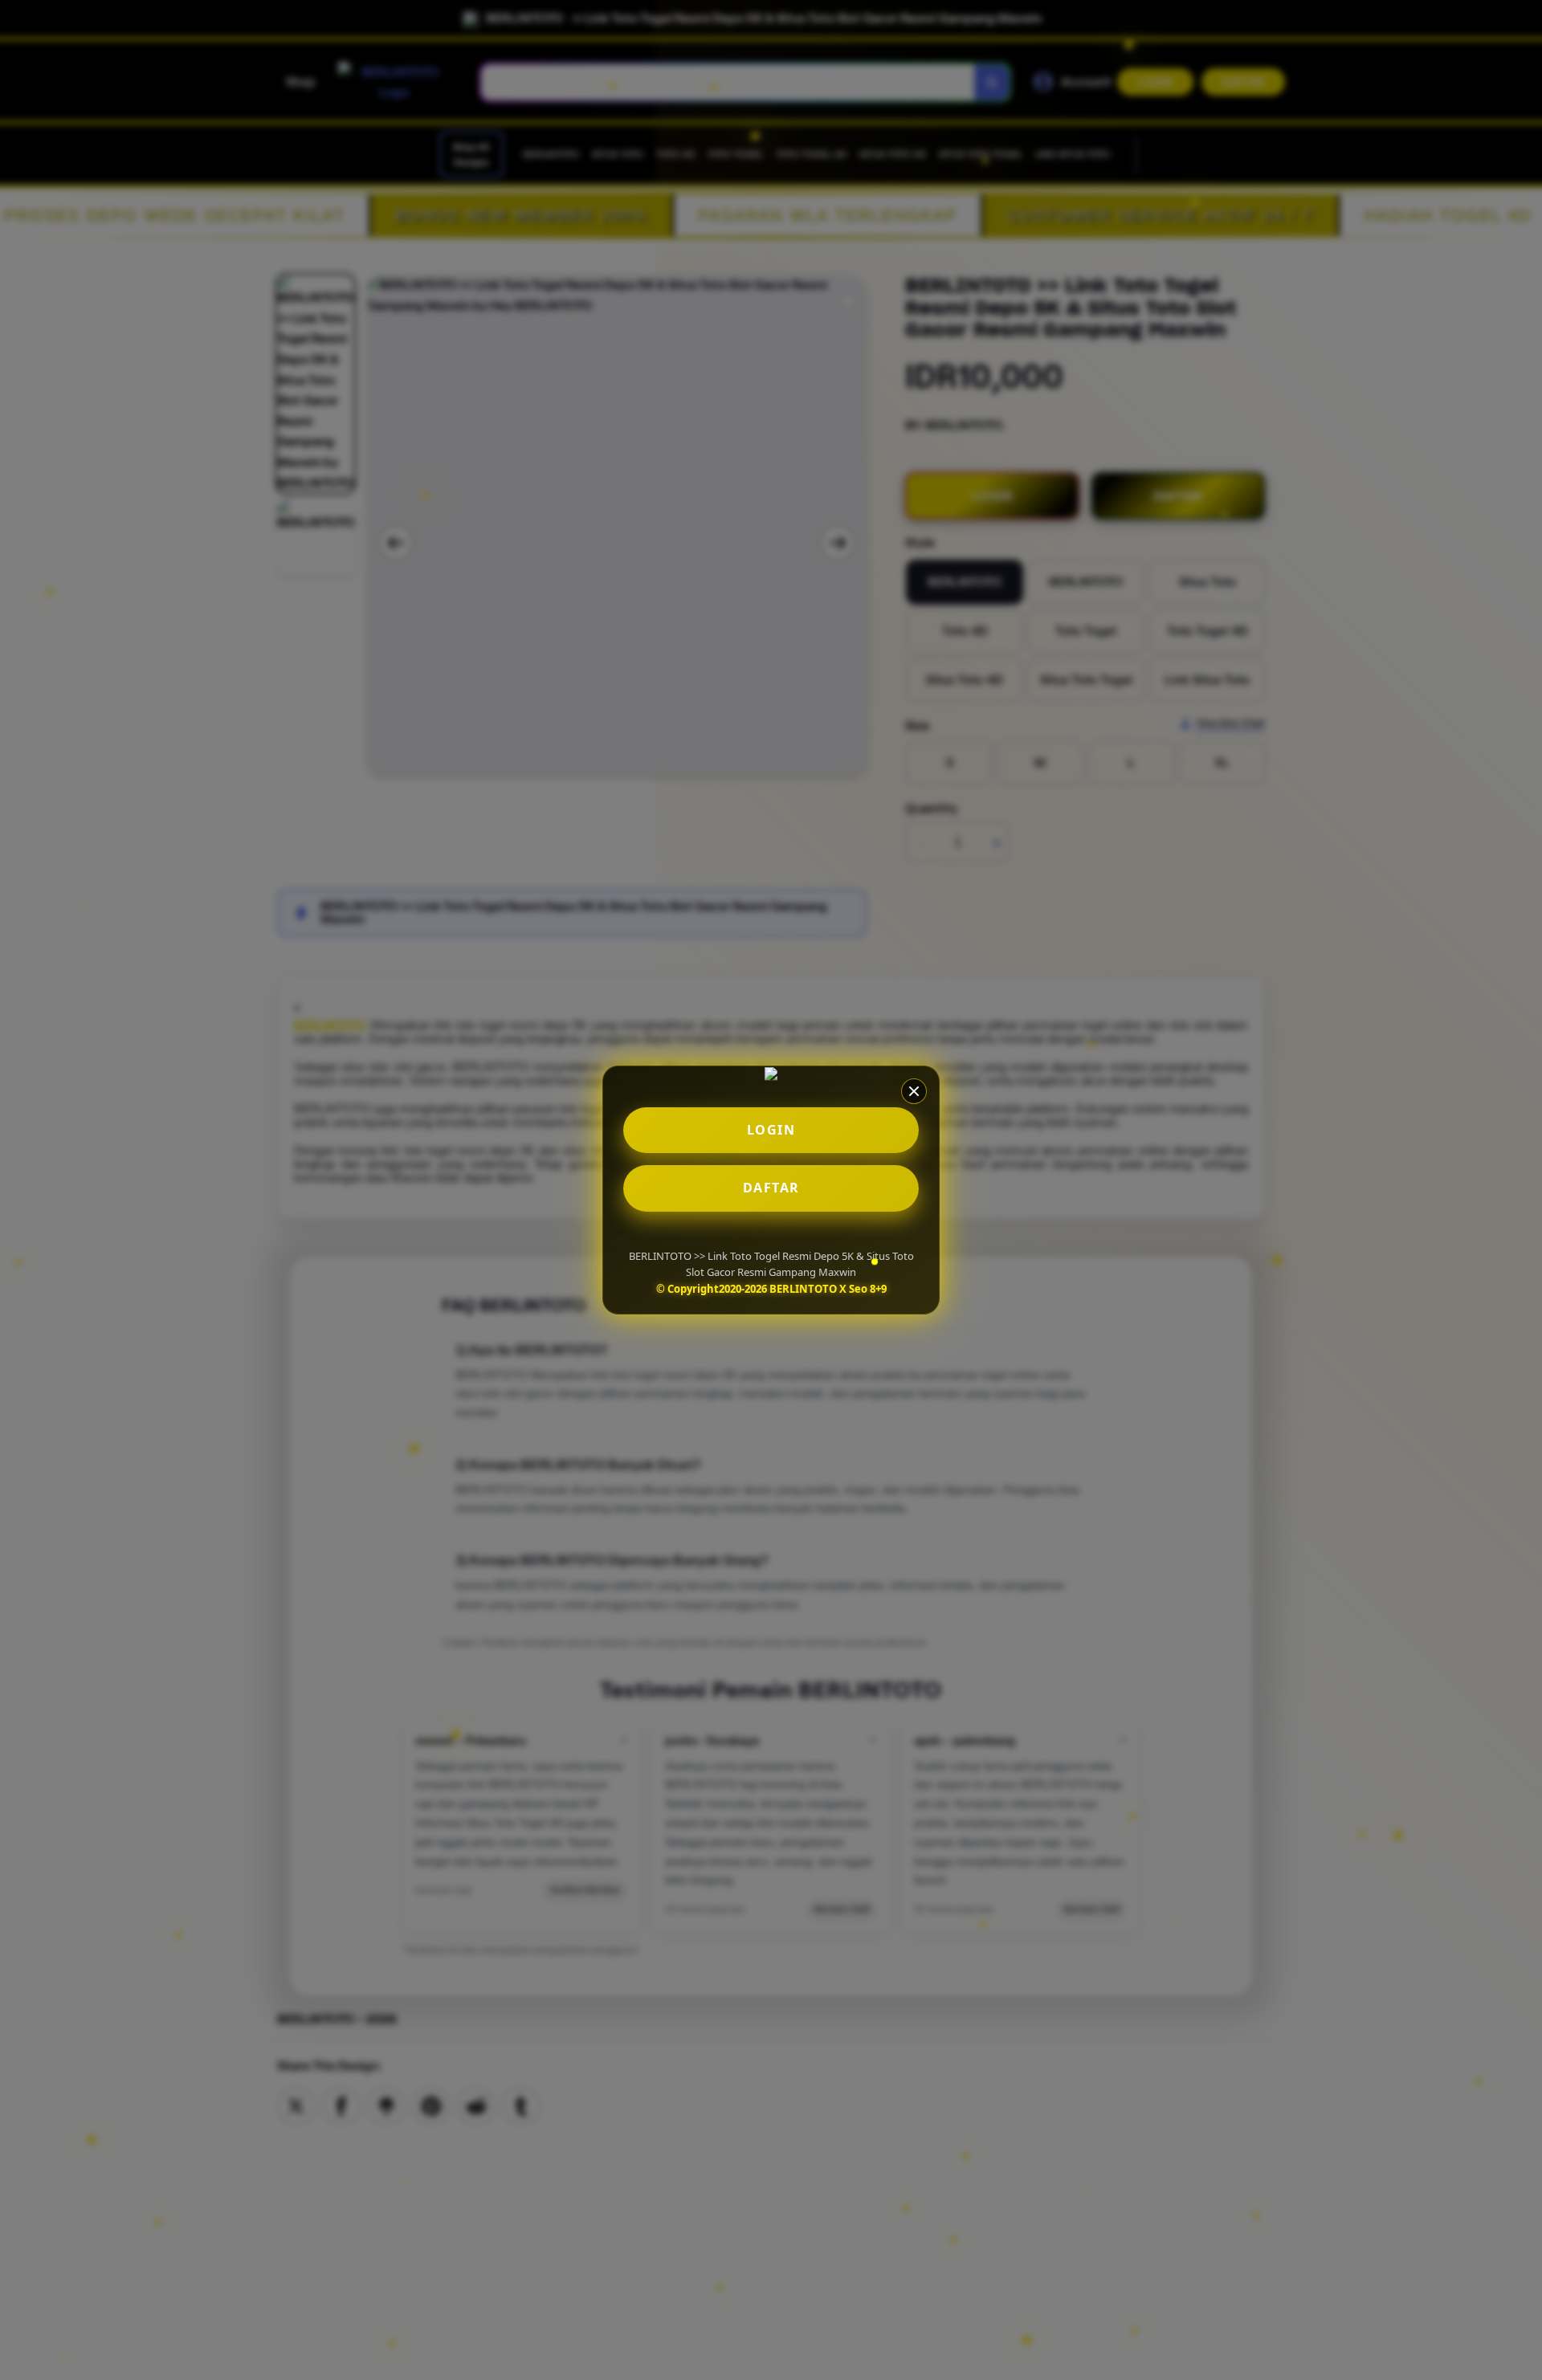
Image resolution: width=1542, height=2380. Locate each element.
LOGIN (771, 1130)
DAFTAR (771, 1188)
